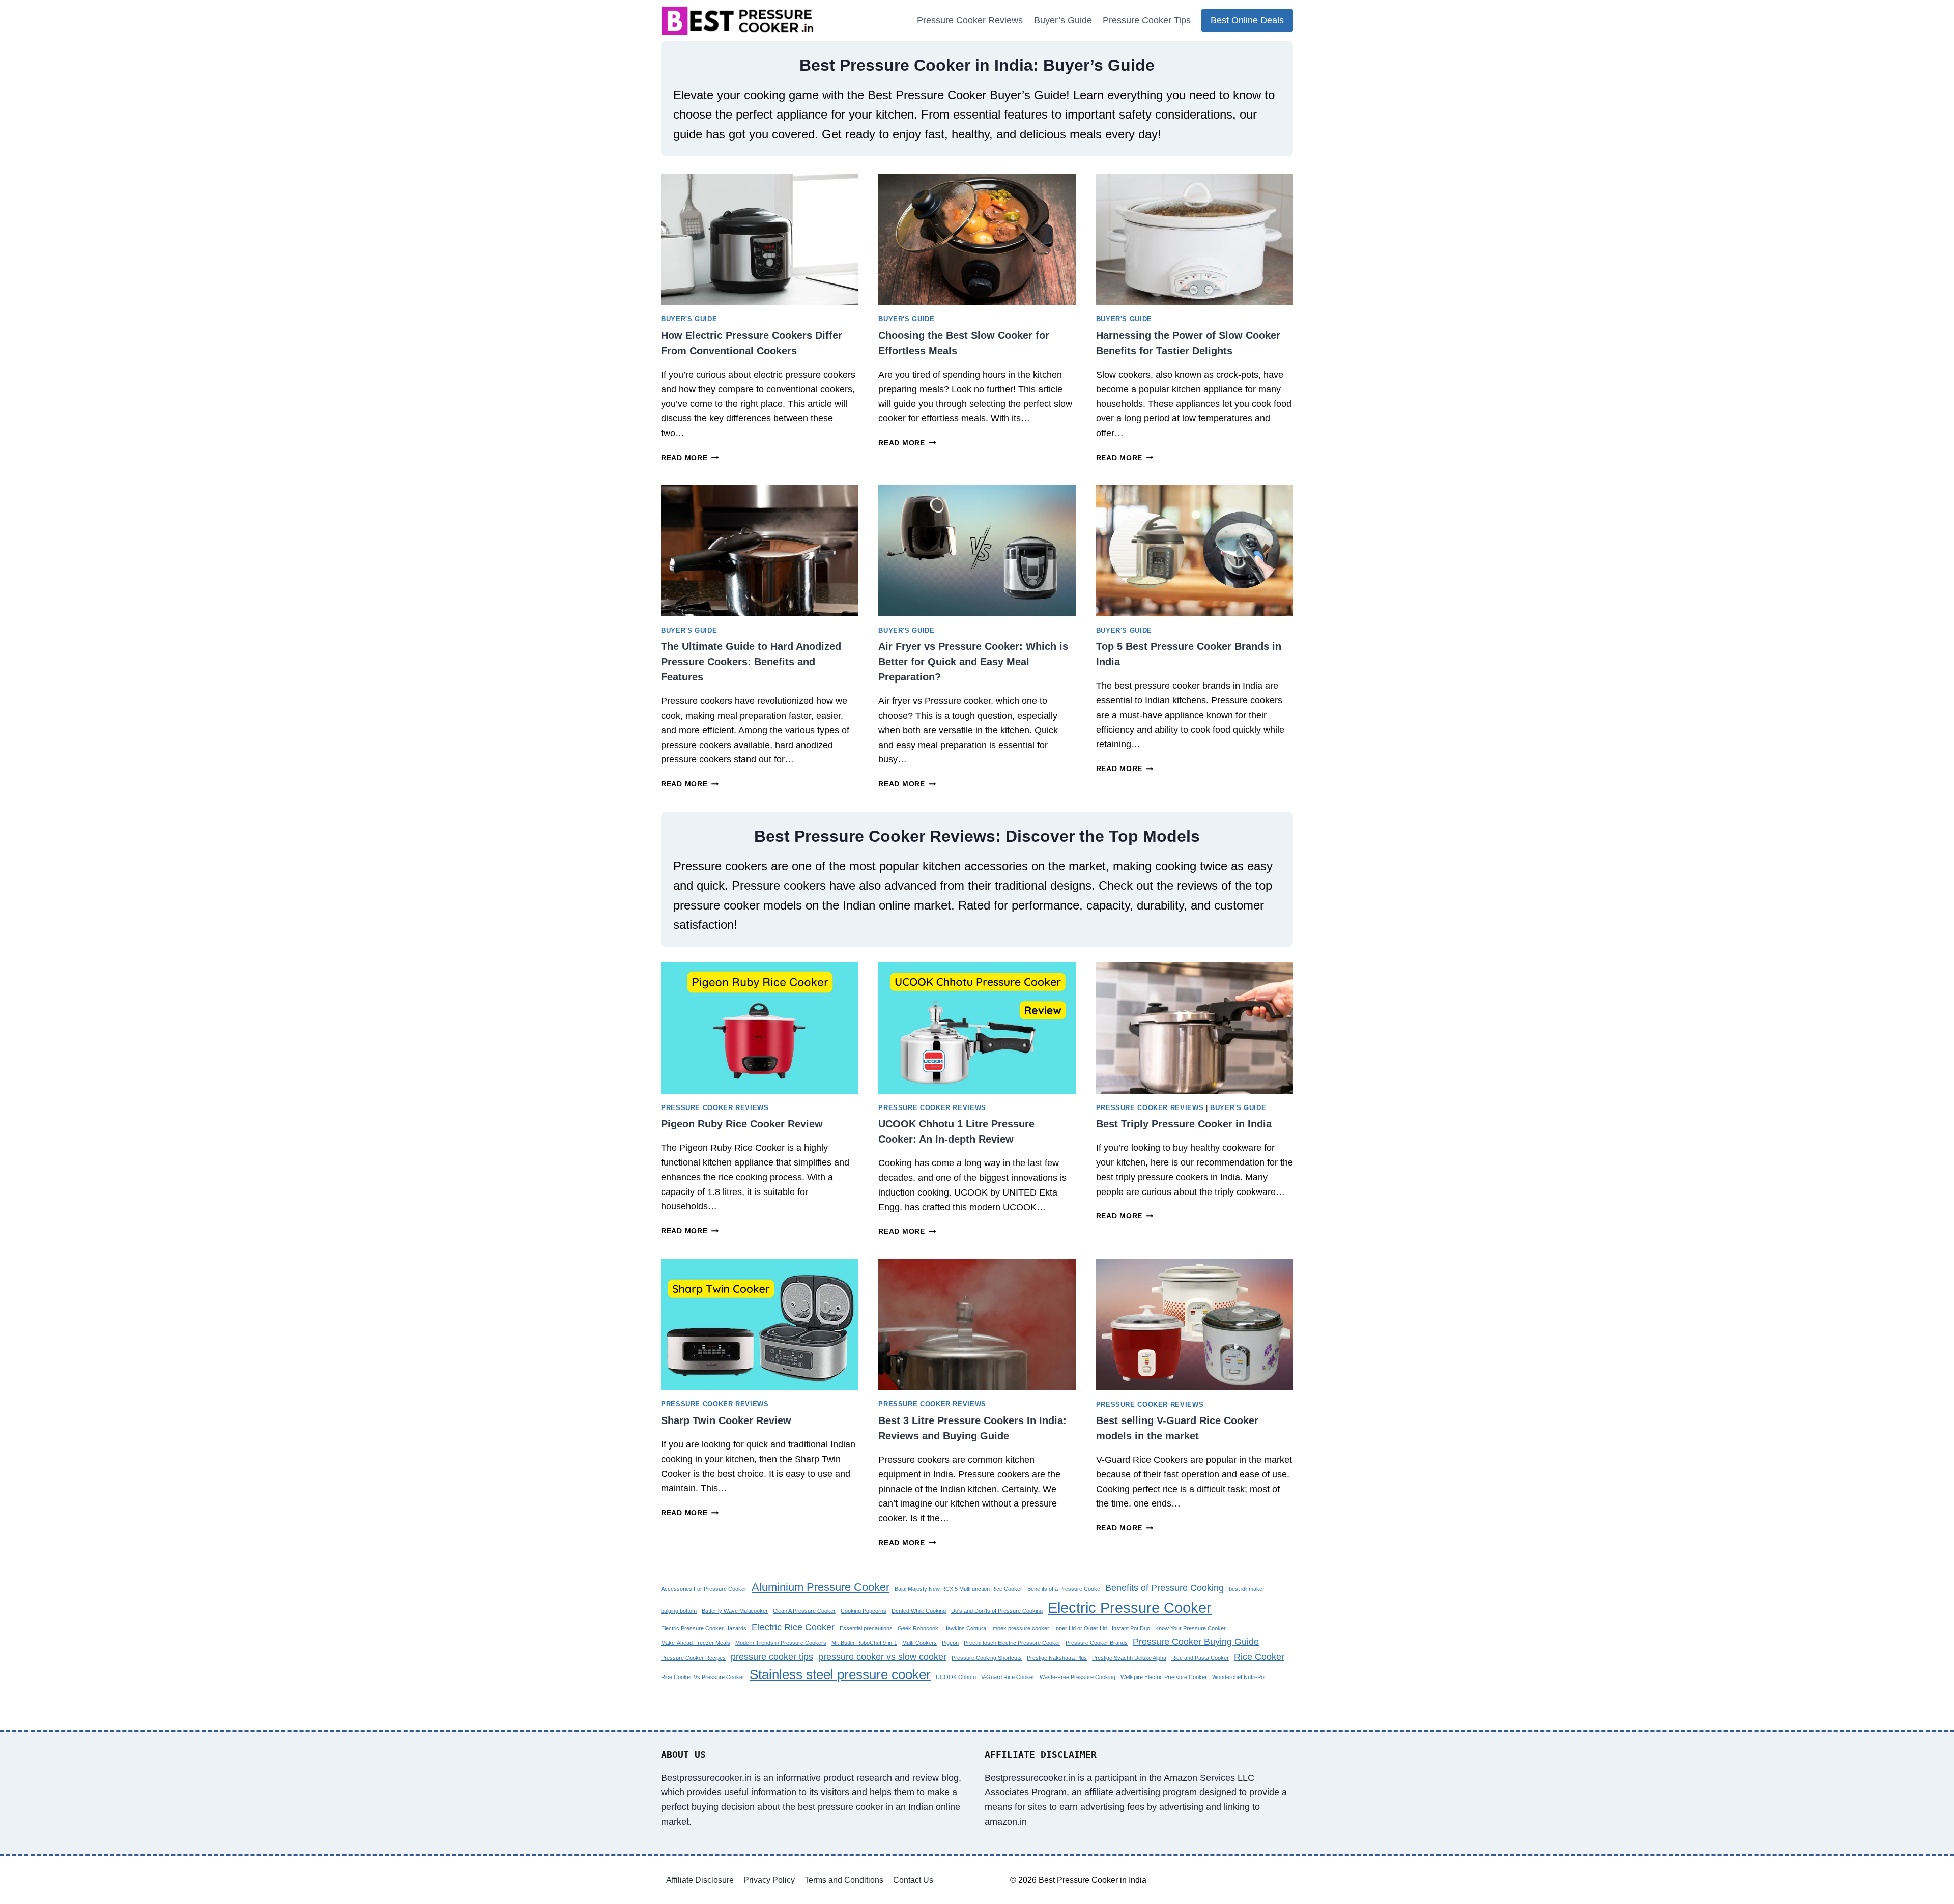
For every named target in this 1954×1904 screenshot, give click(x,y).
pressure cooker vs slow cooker (882, 1657)
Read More (687, 458)
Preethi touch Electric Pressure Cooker (1012, 1643)
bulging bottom (679, 1611)
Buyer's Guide (689, 319)
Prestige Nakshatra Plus (1057, 1658)
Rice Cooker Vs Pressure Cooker (703, 1677)
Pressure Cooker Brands (1097, 1643)
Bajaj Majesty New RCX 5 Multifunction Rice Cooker (958, 1589)
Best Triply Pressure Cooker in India (1184, 1124)
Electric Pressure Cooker (1130, 1608)
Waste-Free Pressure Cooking (1077, 1677)
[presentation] (759, 239)
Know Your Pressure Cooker (1190, 1628)
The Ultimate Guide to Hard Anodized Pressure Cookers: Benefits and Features (751, 662)
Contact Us (913, 1880)
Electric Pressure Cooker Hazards (704, 1628)
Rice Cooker (1259, 1657)
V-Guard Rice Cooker (1008, 1677)
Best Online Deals (1247, 20)
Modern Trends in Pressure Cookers (781, 1643)
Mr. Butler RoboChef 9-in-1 (864, 1643)
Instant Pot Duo (1131, 1628)
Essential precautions (866, 1628)
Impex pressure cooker (1020, 1628)
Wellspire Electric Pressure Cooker (1164, 1677)
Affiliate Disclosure (700, 1880)
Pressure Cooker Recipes (693, 1658)
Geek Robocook (918, 1628)
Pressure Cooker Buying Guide (1196, 1642)
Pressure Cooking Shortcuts (987, 1658)
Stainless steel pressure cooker (840, 1674)
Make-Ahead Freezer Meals (696, 1643)
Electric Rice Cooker (793, 1627)
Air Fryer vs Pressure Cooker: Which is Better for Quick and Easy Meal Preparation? (973, 662)
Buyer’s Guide (1063, 20)
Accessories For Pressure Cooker (704, 1589)
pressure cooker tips (772, 1657)
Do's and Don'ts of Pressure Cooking (997, 1611)
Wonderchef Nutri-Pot (1239, 1677)
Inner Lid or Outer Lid (1081, 1628)
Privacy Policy (769, 1880)
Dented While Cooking (919, 1611)
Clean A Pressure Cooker (804, 1611)
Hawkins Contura (965, 1628)
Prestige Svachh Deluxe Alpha (1129, 1658)
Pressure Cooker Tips (1147, 20)
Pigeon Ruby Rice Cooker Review (742, 1124)
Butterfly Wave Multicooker (735, 1611)
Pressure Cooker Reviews (970, 20)
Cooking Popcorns (864, 1611)
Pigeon (950, 1643)
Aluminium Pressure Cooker (821, 1587)
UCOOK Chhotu (956, 1677)
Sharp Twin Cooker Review (726, 1420)
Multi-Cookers (919, 1643)
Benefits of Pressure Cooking (1165, 1588)
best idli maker (1247, 1589)
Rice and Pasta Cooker (1200, 1658)
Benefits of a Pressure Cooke (1064, 1589)
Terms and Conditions (844, 1880)
